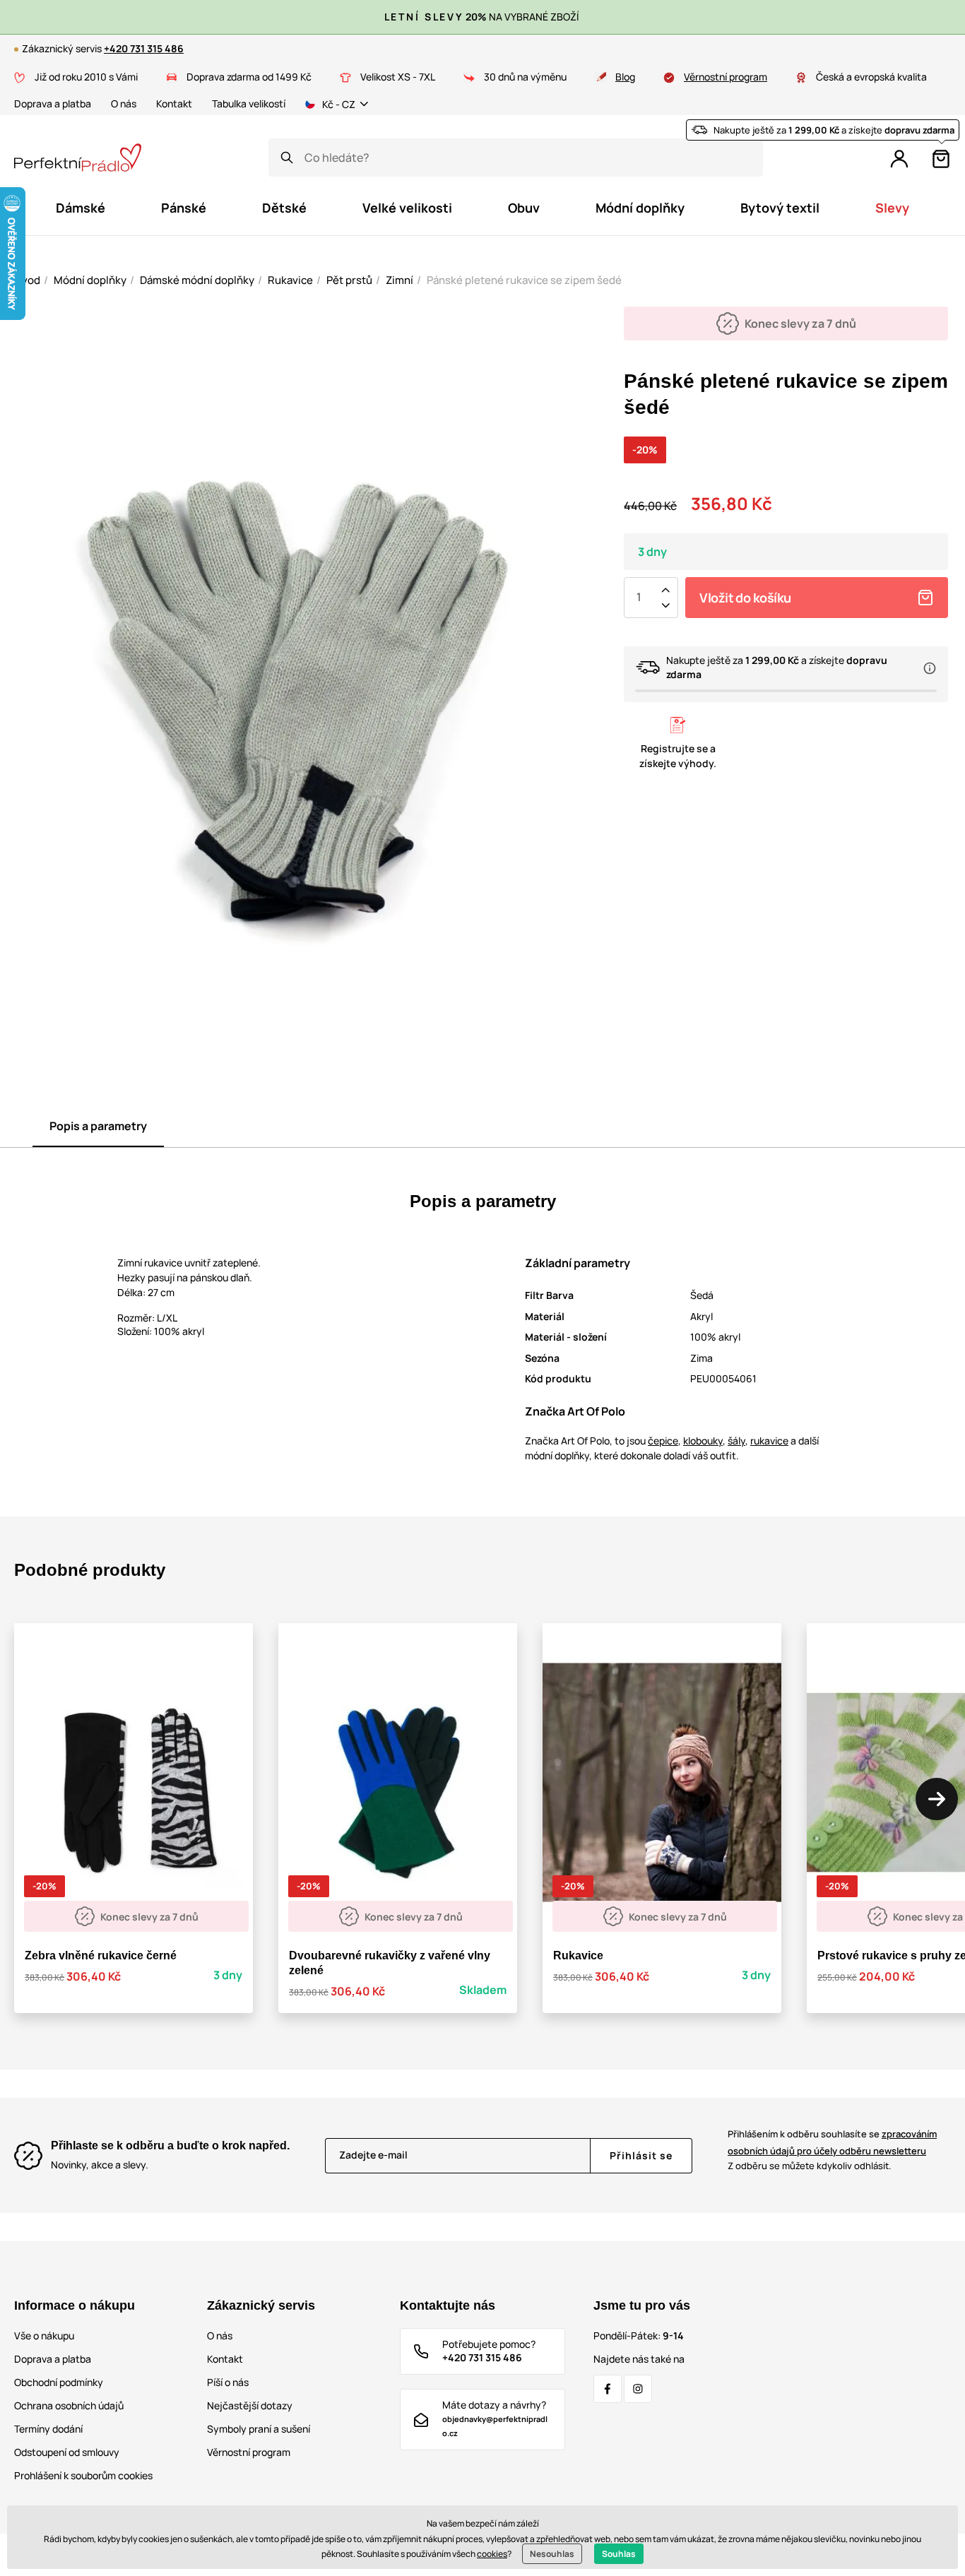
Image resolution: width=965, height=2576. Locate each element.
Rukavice (290, 280)
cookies (492, 2554)
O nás (124, 103)
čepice (663, 1441)
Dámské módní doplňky (197, 280)
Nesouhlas (552, 2554)
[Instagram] (638, 2389)
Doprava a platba (53, 103)
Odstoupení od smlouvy (67, 2452)
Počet (639, 598)
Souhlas (619, 2554)
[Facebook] (608, 2389)
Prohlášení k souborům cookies (83, 2475)
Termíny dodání (48, 2429)
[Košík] (941, 159)
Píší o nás (228, 2382)
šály (736, 1441)
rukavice (769, 1441)
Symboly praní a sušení (259, 2429)
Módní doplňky (90, 280)
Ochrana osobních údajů (69, 2405)
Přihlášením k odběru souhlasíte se (832, 2142)
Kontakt (174, 103)
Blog (625, 77)
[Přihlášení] (899, 159)
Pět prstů (349, 280)
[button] (937, 1799)
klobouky (703, 1441)
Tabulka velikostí (249, 103)
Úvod (27, 280)
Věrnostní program (726, 77)
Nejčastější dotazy (250, 2405)
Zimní (399, 280)
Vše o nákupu (44, 2335)
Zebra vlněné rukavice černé (101, 1955)
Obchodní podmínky (59, 2382)
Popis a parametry (98, 1126)
